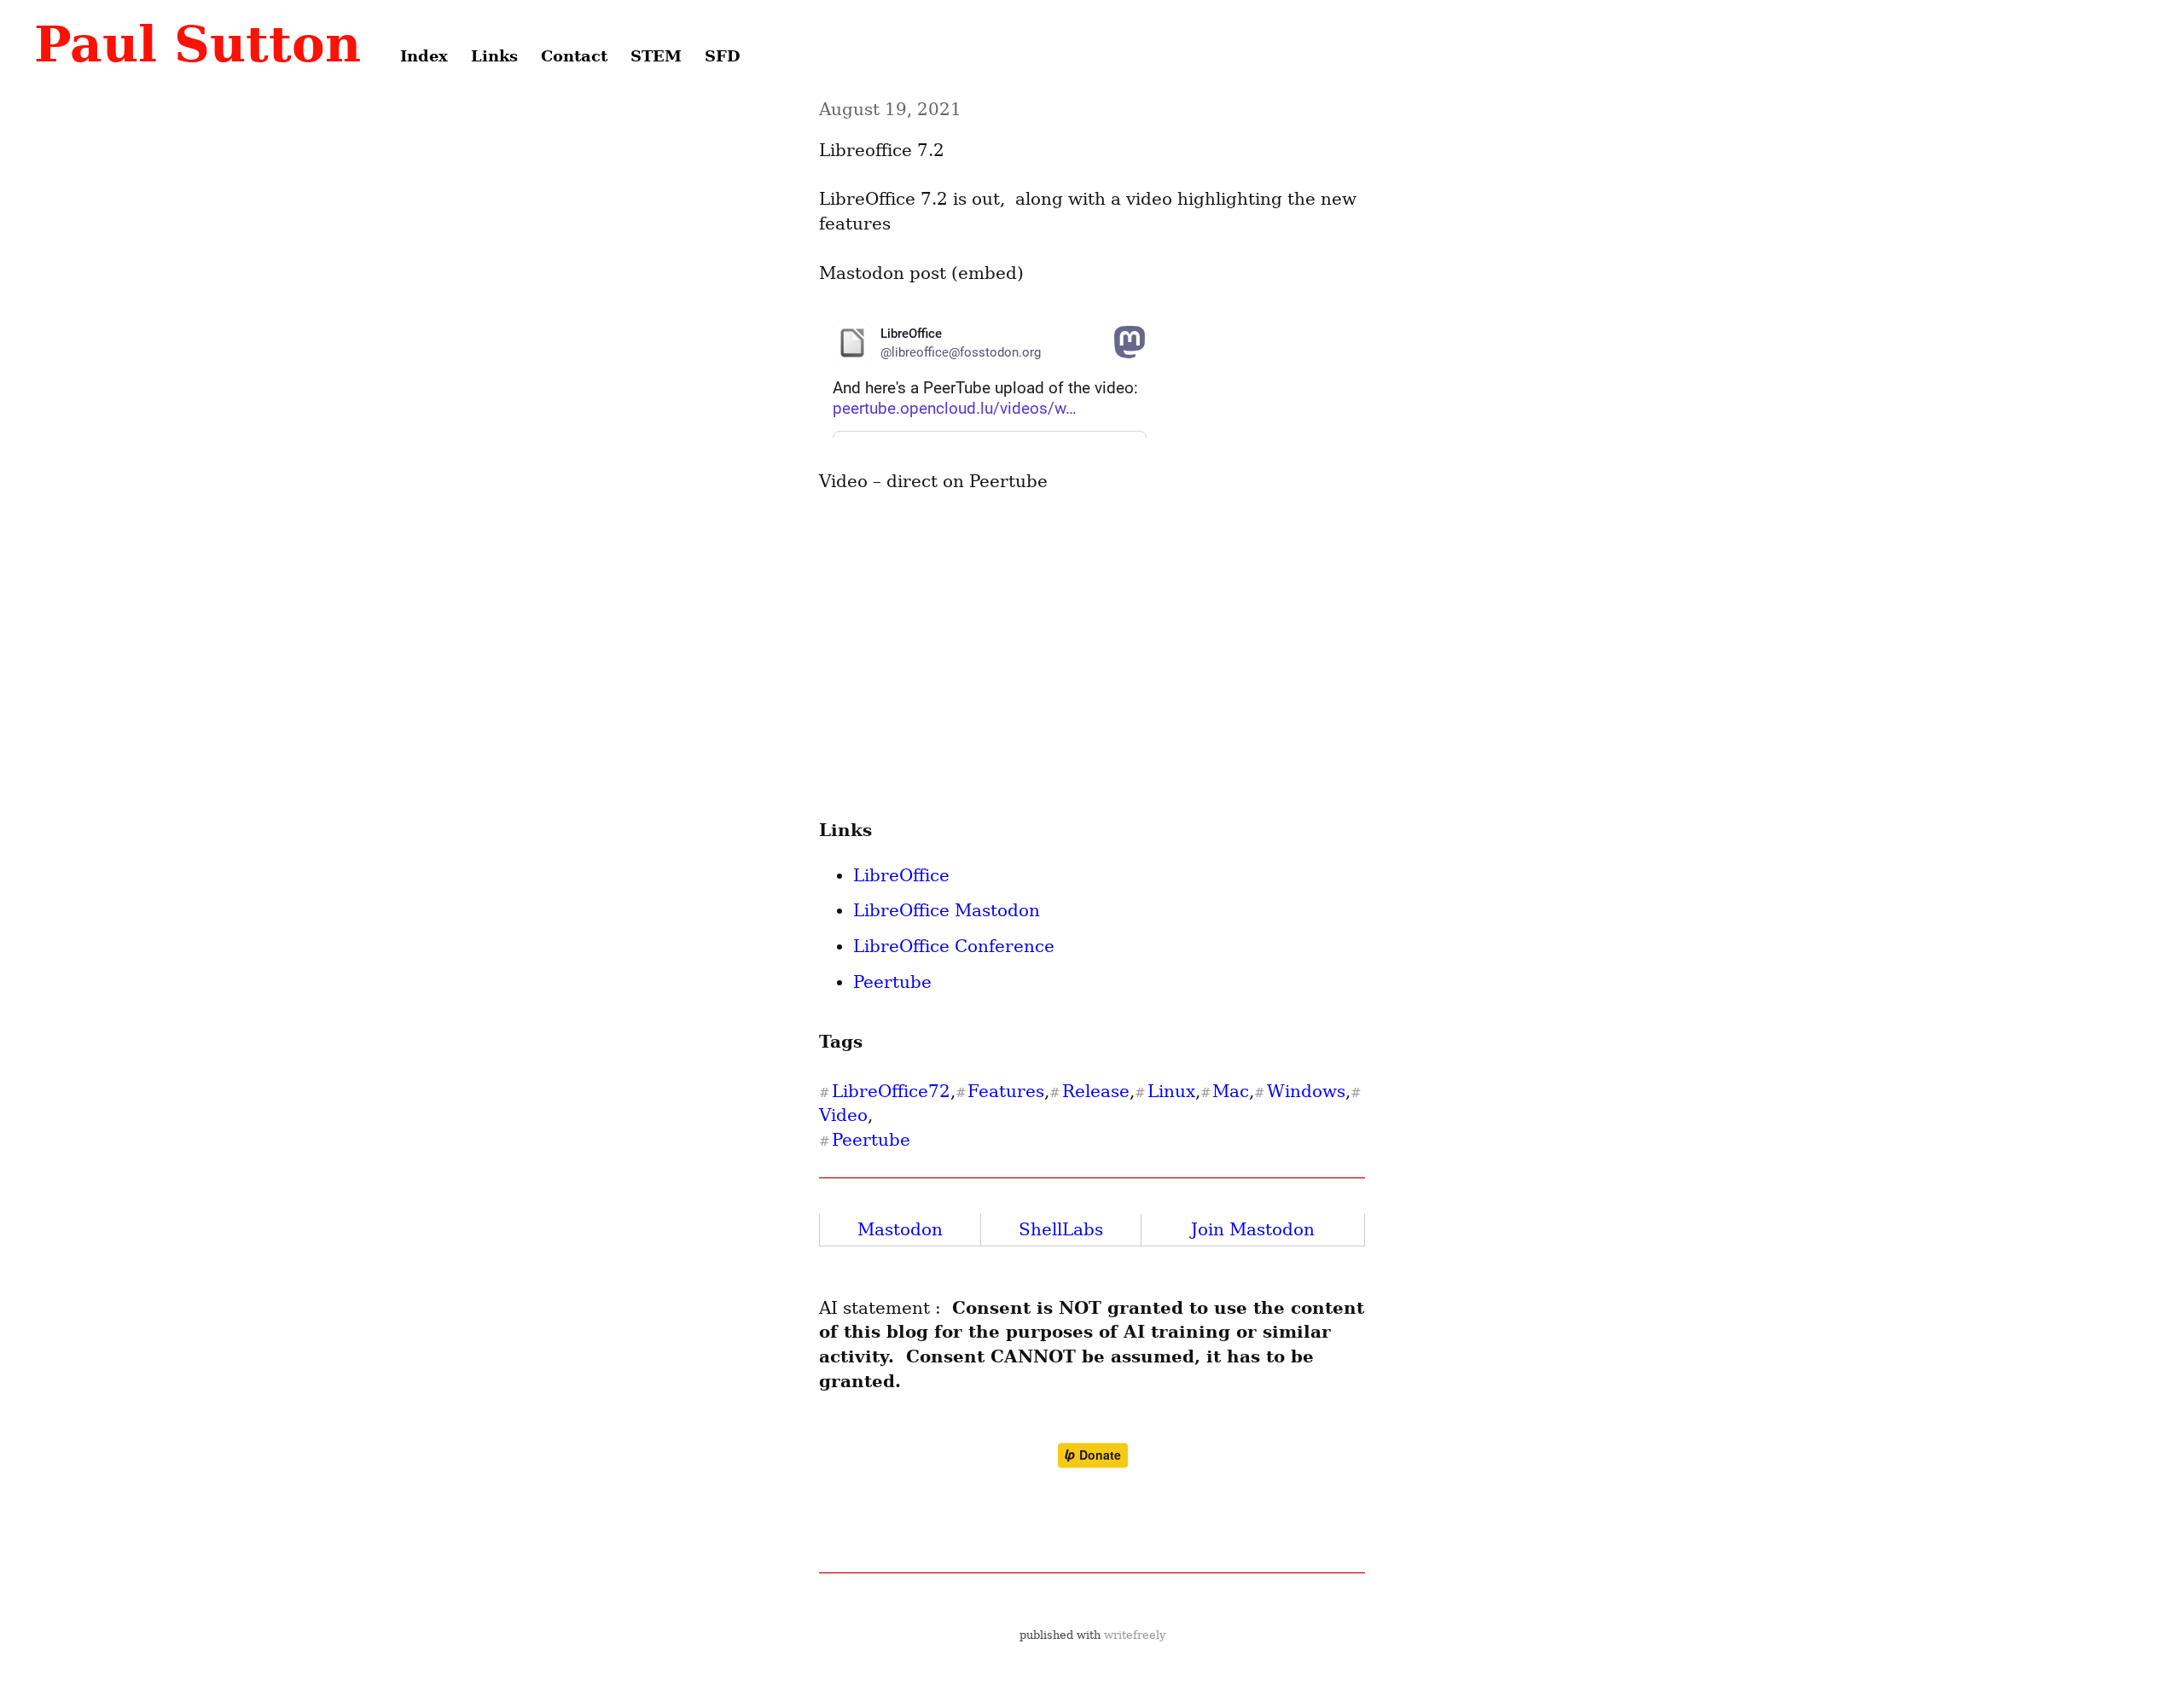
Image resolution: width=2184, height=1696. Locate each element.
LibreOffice (901, 875)
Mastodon (900, 1229)
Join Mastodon (1253, 1229)
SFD (723, 56)
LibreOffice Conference (954, 946)
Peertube (892, 982)
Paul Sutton (197, 44)
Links (494, 56)
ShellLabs (1061, 1229)
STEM (656, 56)
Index (424, 56)
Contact (574, 56)
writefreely (1135, 1635)
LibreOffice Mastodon (947, 910)
